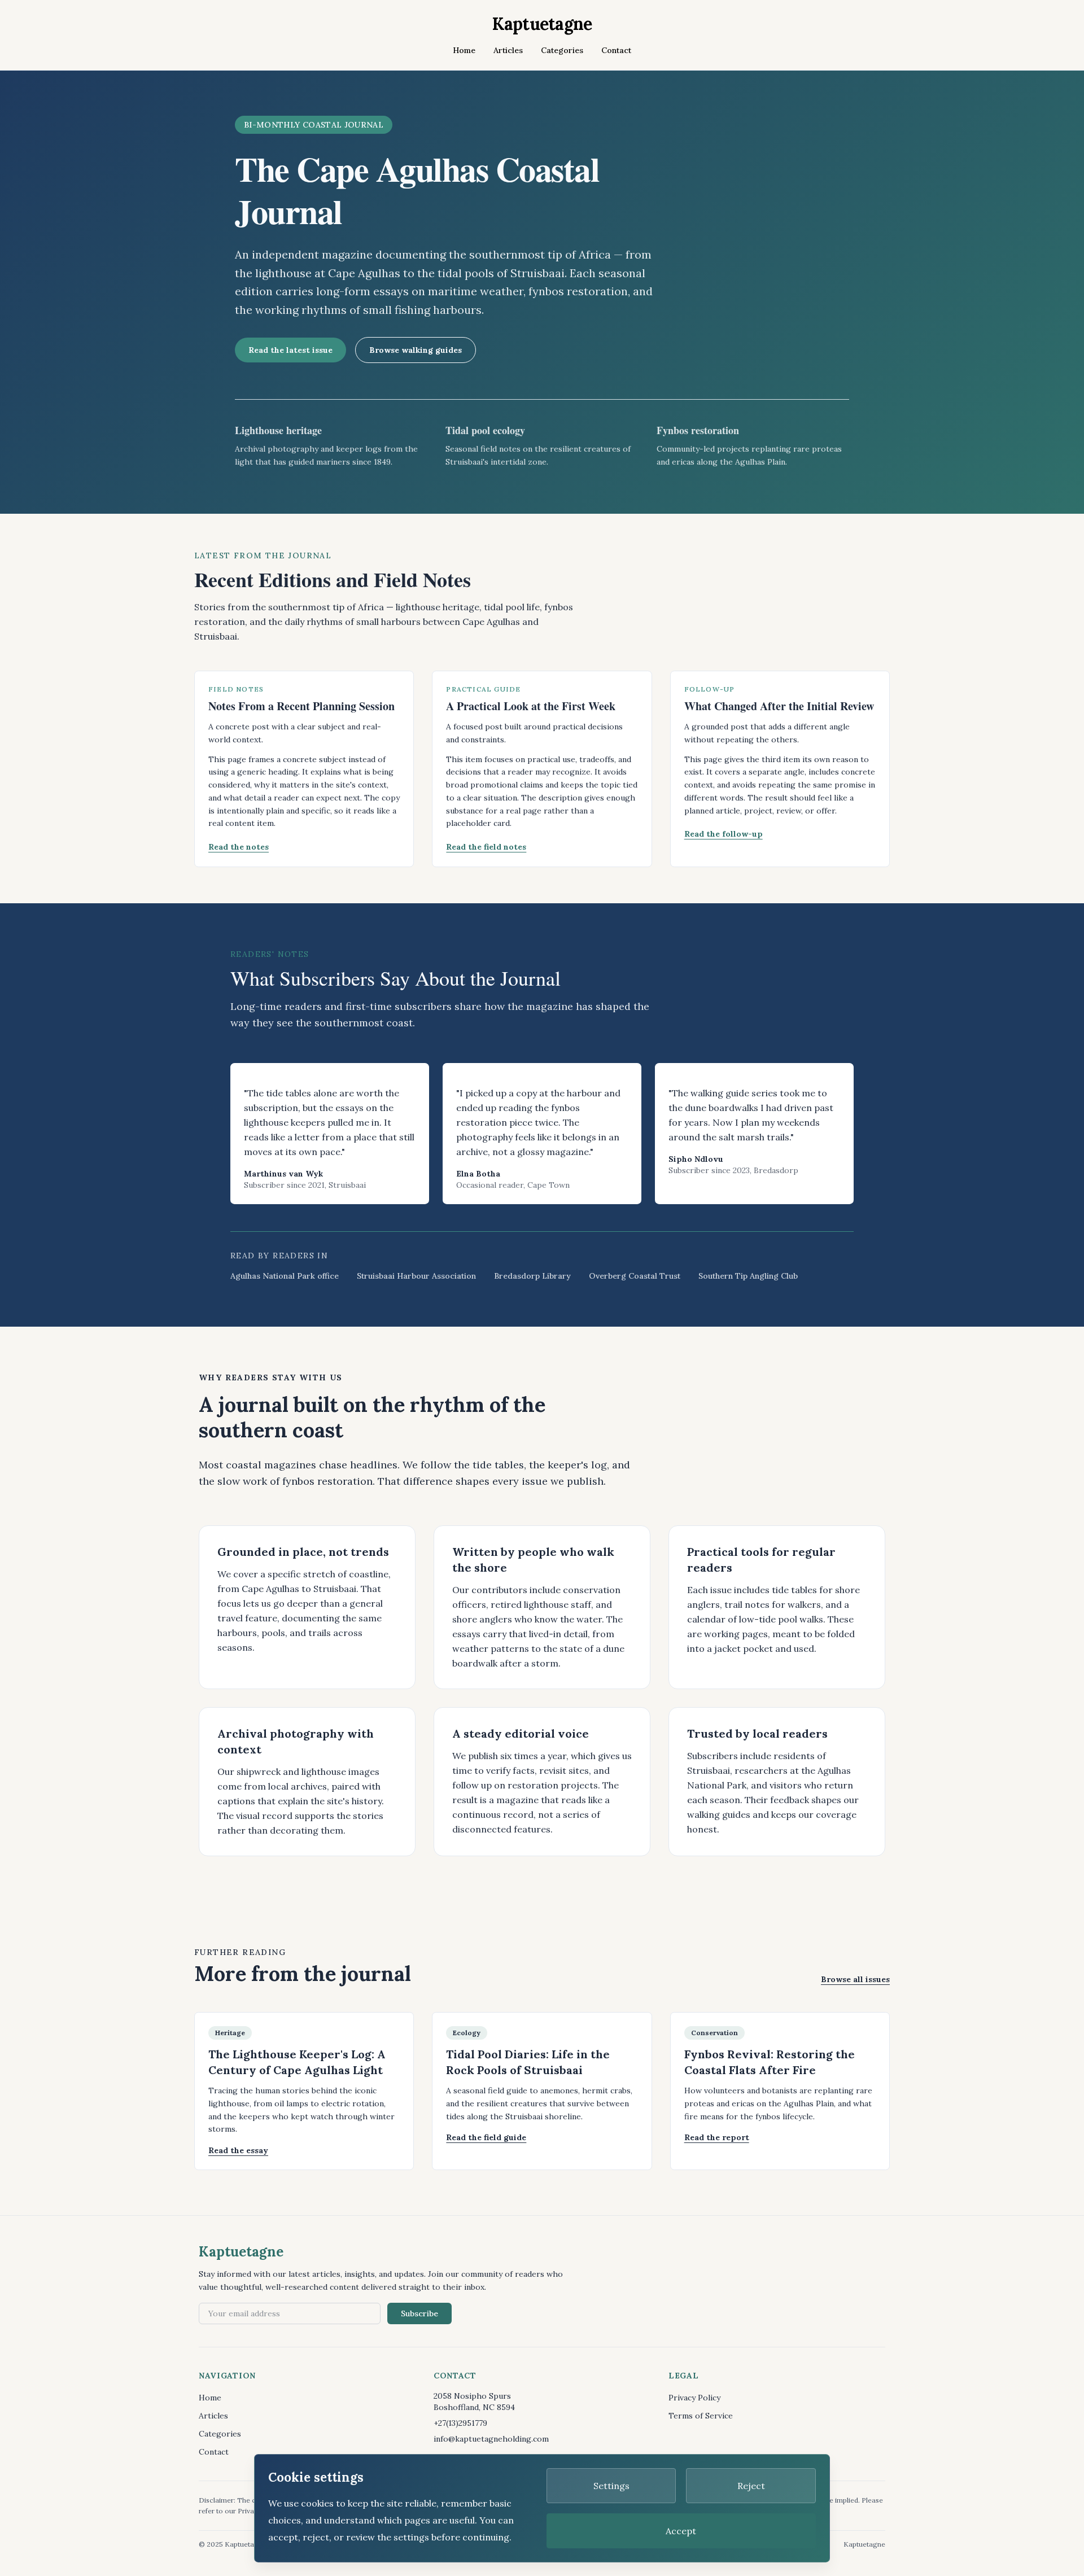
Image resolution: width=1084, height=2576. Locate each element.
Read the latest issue (290, 350)
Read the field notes (486, 847)
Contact (616, 50)
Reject (751, 2486)
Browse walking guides (416, 350)
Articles (508, 50)
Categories (562, 50)
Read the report (717, 2137)
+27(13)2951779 (460, 2423)
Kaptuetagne (542, 24)
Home (464, 50)
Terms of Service (701, 2416)
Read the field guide (486, 2137)
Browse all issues (855, 1979)
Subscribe (419, 2313)
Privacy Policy (694, 2398)
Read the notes (239, 847)
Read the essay (238, 2150)
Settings (611, 2486)
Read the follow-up (724, 834)
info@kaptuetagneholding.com (491, 2439)
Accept (681, 2531)
